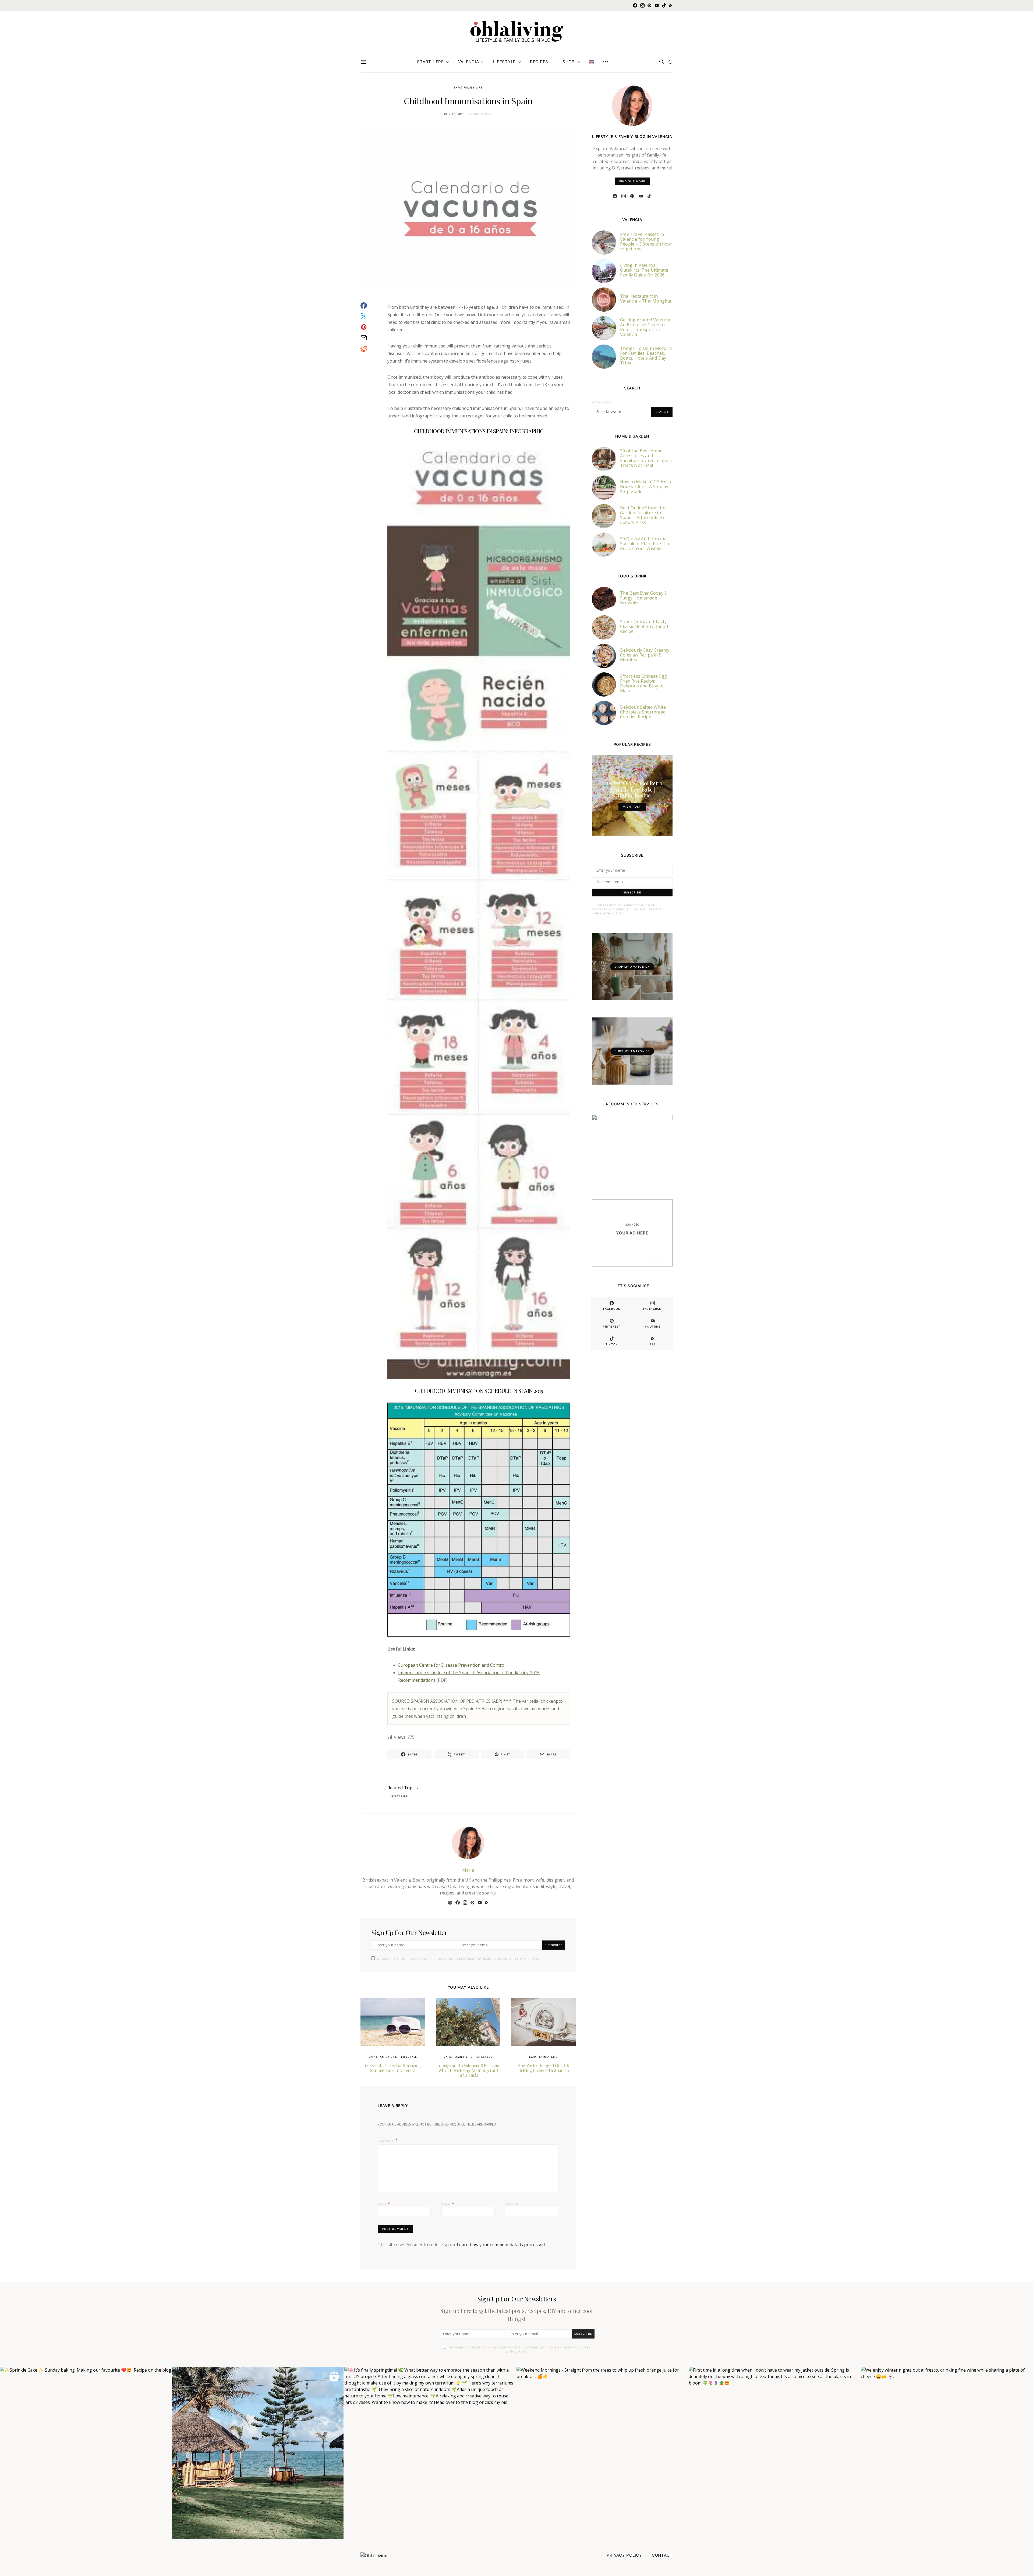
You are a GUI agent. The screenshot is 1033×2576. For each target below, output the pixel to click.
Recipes (539, 62)
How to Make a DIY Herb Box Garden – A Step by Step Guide (645, 487)
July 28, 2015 (454, 114)
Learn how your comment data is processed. (501, 2245)
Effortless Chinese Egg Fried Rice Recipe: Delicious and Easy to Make (643, 683)
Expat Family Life (468, 87)
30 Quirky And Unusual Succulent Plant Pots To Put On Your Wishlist (645, 544)
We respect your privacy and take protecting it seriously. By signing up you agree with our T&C (459, 1959)
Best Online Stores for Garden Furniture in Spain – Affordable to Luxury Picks (643, 515)
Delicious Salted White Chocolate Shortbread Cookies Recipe (643, 712)
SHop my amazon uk (632, 967)
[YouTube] (657, 5)
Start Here (430, 62)
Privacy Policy (624, 2555)
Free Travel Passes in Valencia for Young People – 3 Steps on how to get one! (645, 242)
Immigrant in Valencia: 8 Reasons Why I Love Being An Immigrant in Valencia (468, 2070)
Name (384, 2204)
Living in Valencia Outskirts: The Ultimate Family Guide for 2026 (644, 270)
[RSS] (671, 5)
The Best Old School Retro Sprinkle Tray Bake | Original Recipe (632, 789)
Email (448, 2204)
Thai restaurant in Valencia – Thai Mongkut (646, 299)
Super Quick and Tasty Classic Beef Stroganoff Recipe (644, 626)
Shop (569, 62)
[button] (670, 62)
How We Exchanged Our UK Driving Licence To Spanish (543, 2068)
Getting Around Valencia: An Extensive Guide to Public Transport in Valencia (646, 327)
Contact (662, 2555)
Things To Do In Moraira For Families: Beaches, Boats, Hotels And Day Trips (646, 356)
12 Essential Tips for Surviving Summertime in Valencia (393, 2068)
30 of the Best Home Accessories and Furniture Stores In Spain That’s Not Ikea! (646, 458)
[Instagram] (642, 5)
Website (512, 2204)
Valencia (469, 62)
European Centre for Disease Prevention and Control (452, 1665)
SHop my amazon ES (632, 1051)
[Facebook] (635, 5)
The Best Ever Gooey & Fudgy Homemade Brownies (644, 598)
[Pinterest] (649, 5)
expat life (400, 1796)
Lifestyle (504, 62)
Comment (386, 2141)
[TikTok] (664, 5)
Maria (468, 1870)
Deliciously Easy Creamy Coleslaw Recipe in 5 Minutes (645, 655)
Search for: (602, 402)
